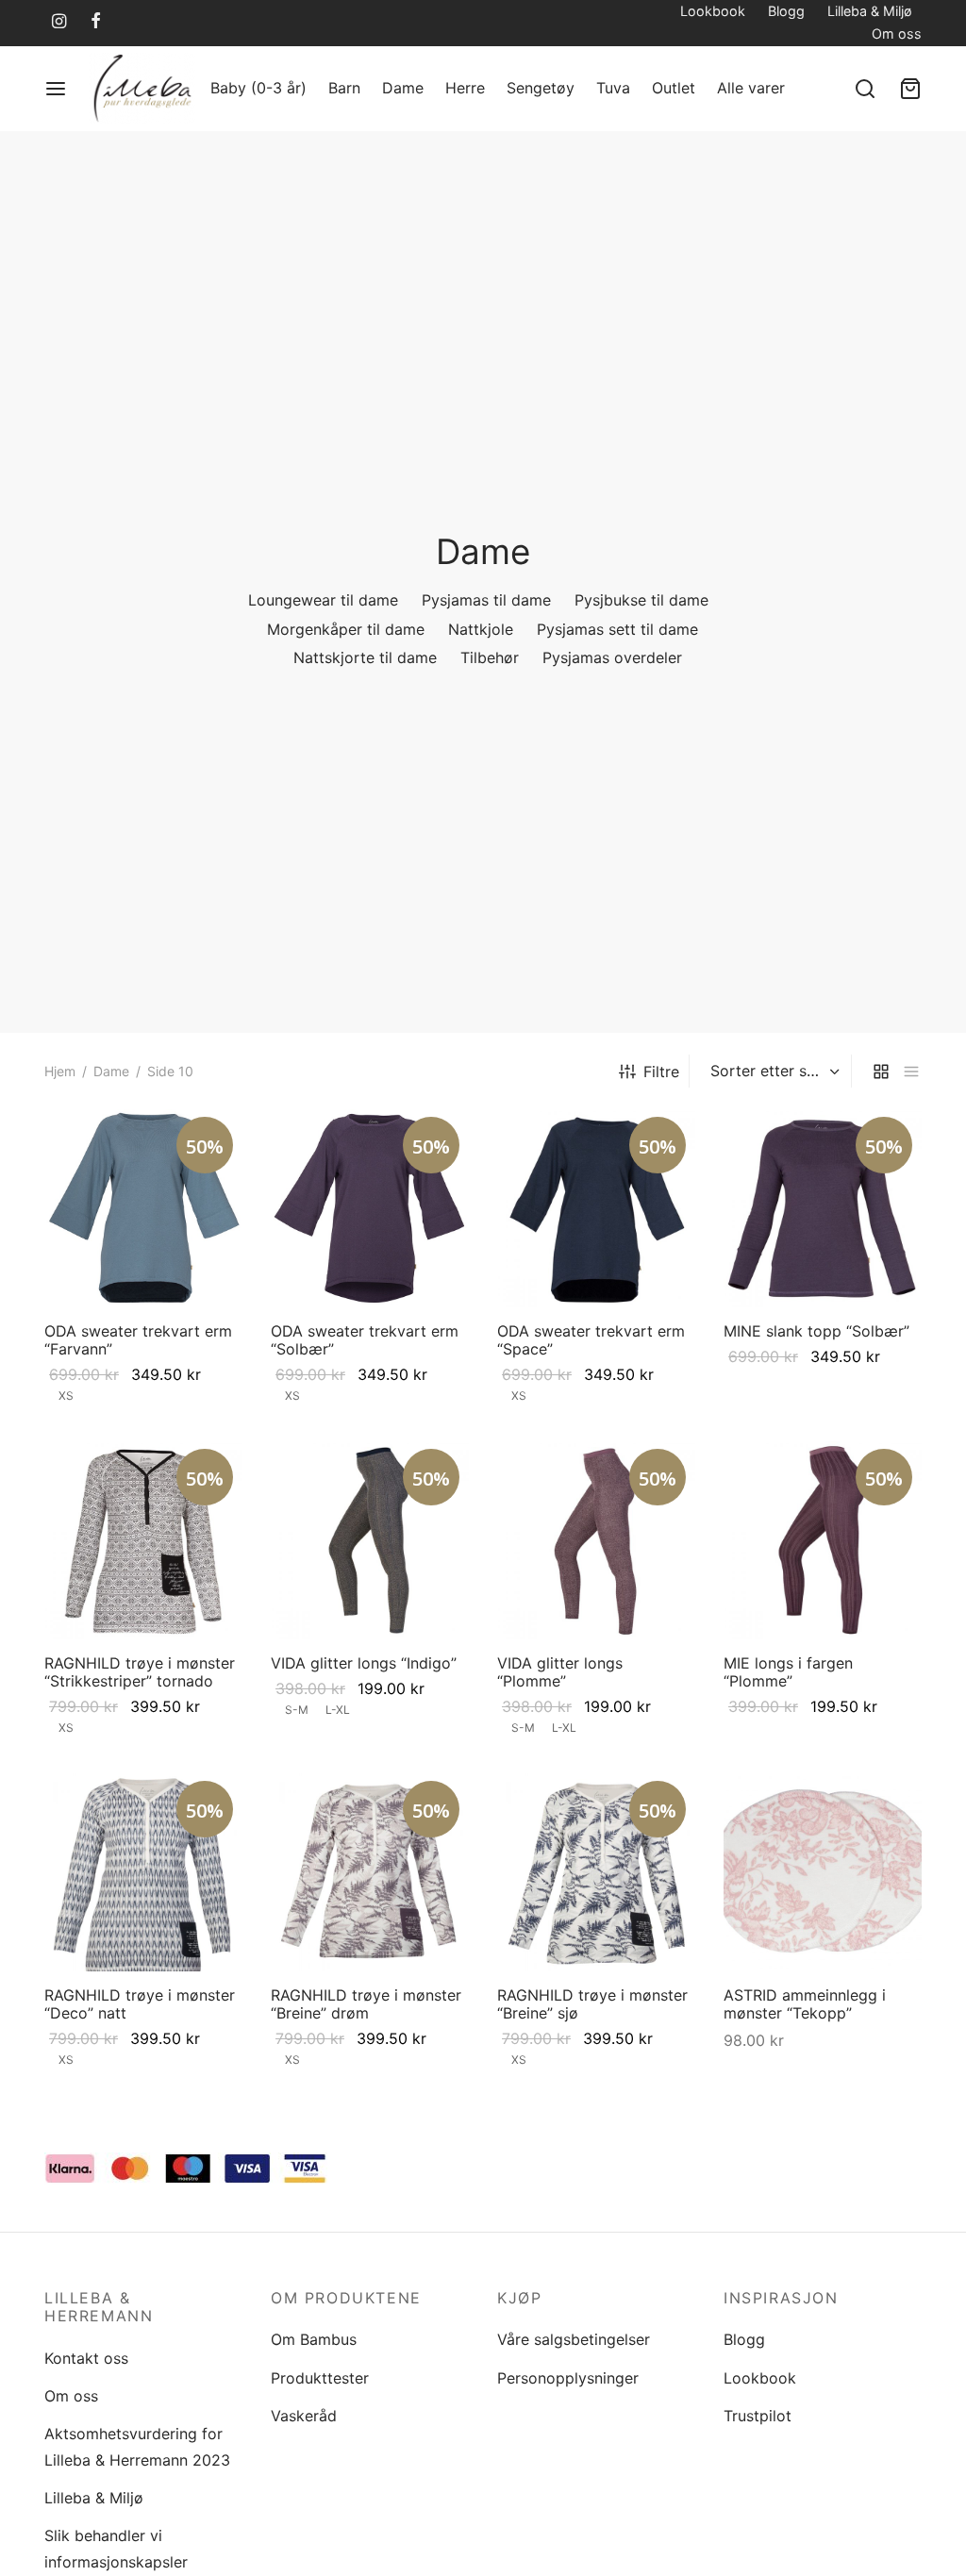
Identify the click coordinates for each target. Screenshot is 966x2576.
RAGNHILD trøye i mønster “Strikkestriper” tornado (140, 1672)
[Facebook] (96, 22)
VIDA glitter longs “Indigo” (364, 1663)
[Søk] (865, 89)
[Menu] (56, 89)
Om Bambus (314, 2339)
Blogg (786, 11)
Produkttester (320, 2378)
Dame (403, 88)
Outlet (674, 88)
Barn (344, 88)
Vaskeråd (304, 2416)
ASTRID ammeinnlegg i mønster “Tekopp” (805, 2004)
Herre (465, 88)
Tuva (613, 88)
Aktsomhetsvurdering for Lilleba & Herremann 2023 (137, 2446)
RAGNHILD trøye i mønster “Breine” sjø (592, 2004)
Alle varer (751, 88)
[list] (911, 1071)
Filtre (661, 1072)
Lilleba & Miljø (870, 11)
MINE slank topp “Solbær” (816, 1331)
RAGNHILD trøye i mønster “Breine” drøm (366, 2004)
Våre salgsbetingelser (574, 2339)
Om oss (897, 33)
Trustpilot (758, 2416)
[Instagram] (59, 22)
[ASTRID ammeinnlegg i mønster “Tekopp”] (823, 1872)
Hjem (60, 1071)
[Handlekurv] (910, 89)
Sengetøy (541, 88)
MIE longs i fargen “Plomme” (788, 1672)
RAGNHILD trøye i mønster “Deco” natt (140, 2004)
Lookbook (713, 11)
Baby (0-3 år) (258, 88)
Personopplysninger (568, 2378)
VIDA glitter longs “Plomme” (560, 1672)
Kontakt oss (86, 2358)
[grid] (881, 1071)
